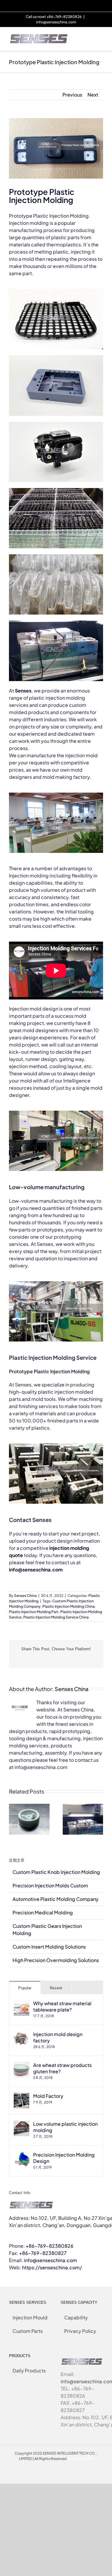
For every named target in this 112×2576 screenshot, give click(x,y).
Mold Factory (48, 2096)
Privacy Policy (80, 2331)
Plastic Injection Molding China (69, 1606)
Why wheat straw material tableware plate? (62, 2006)
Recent (56, 1988)
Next (93, 95)
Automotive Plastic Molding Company (56, 1899)
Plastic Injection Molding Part (34, 1612)
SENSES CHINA (80, 2459)
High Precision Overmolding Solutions (56, 1960)
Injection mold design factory (58, 2037)
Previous (72, 95)
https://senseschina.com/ (52, 2267)
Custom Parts (28, 2331)
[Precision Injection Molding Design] (22, 2155)
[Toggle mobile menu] (101, 36)
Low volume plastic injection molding (65, 2127)
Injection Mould (30, 2317)
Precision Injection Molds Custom (50, 1885)
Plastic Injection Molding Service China (56, 1617)
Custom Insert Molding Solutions (49, 1947)
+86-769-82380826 (50, 2246)
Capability (76, 2317)
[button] (13, 1819)
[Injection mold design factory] (22, 2034)
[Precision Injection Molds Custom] (83, 1807)
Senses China (25, 1596)
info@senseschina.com (56, 22)
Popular (25, 1988)
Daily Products (29, 2371)
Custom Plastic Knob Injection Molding (56, 1872)
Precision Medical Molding (43, 1912)
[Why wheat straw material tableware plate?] (22, 2004)
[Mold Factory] (22, 2096)
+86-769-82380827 (43, 2253)
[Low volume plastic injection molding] (22, 2124)
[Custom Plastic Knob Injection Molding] (29, 1807)
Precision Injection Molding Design (64, 2158)
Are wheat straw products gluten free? (62, 2068)
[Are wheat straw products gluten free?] (22, 2065)
